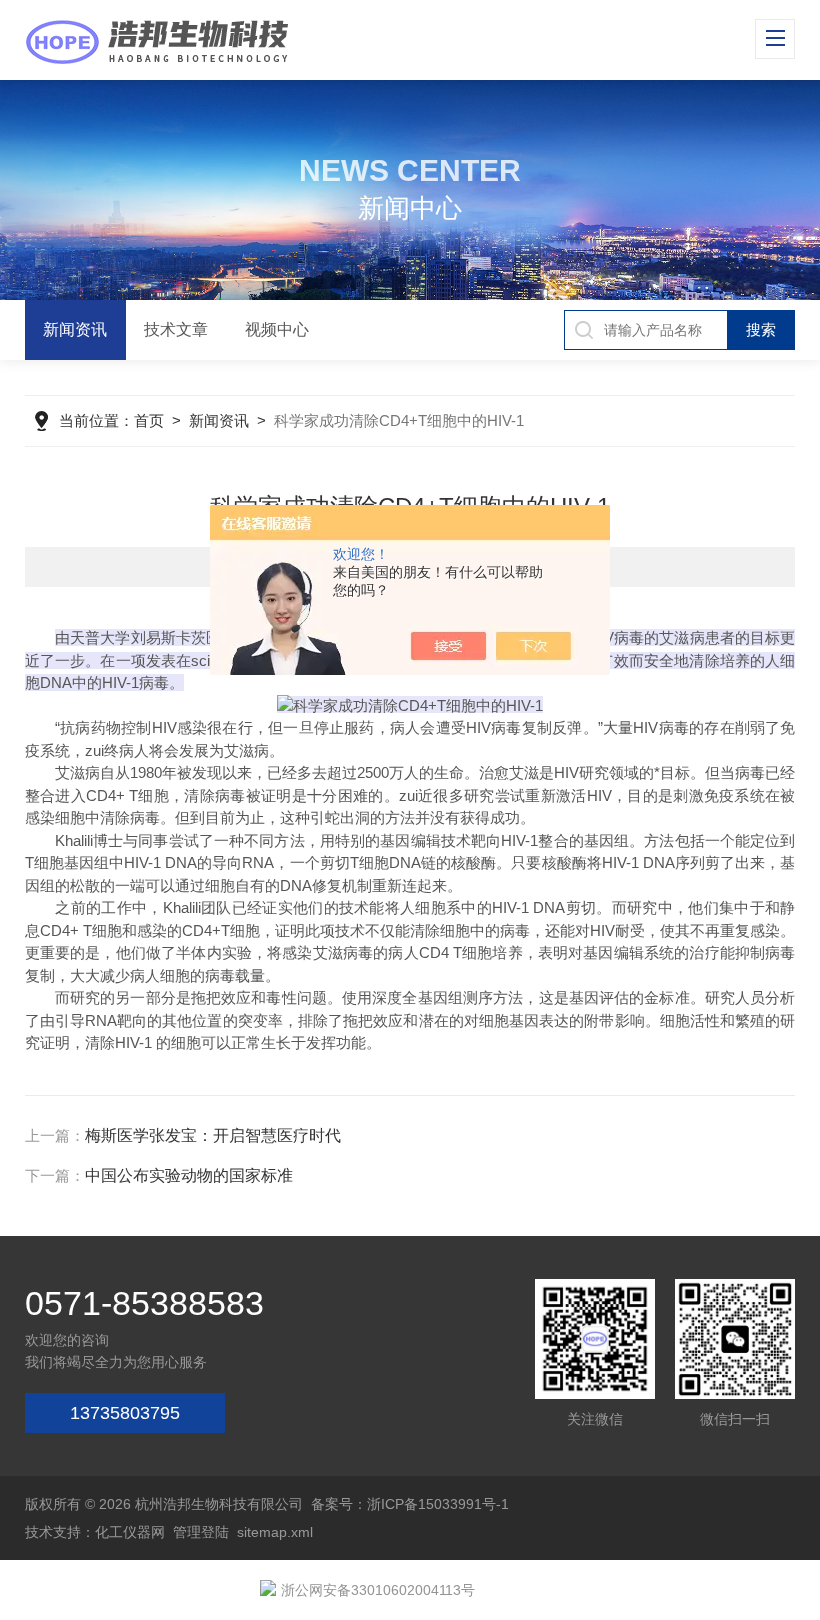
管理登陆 (201, 1532)
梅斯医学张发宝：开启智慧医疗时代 (213, 1135)
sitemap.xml (275, 1532)
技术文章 (176, 329)
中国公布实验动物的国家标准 (189, 1175)
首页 (149, 420)
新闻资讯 (75, 329)
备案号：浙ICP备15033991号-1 (410, 1504)
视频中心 (277, 329)
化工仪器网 (130, 1532)
